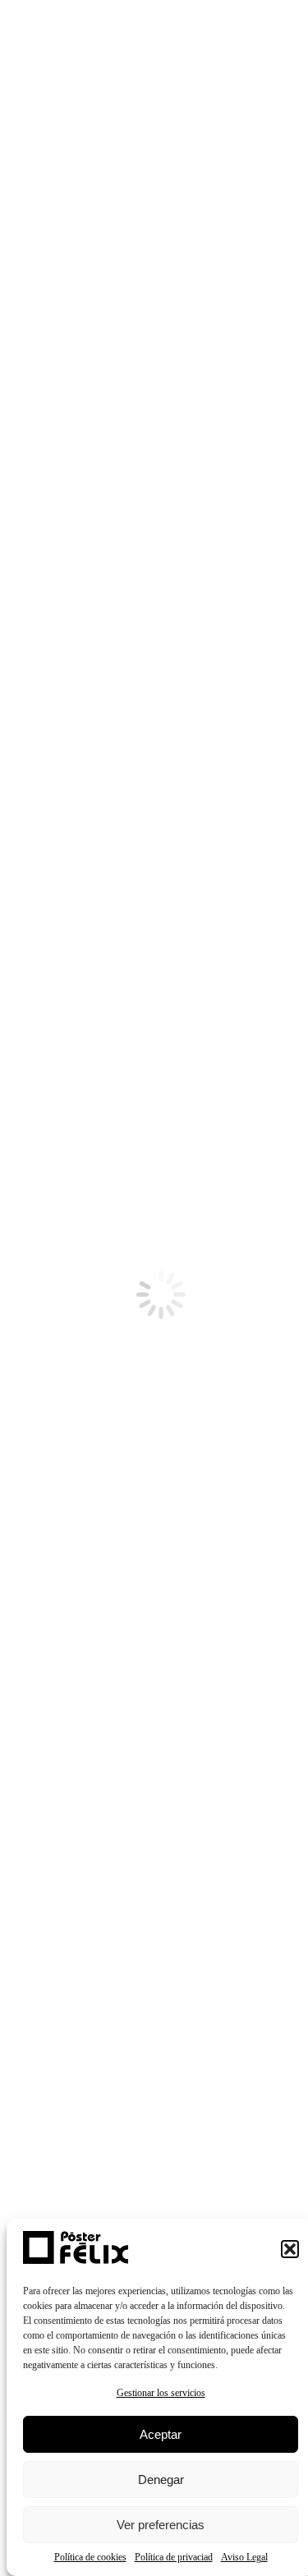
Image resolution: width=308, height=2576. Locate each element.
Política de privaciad (174, 2557)
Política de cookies (90, 2557)
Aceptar (161, 2434)
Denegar (161, 2479)
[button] (290, 2249)
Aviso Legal (244, 2557)
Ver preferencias (161, 2525)
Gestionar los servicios (161, 2393)
